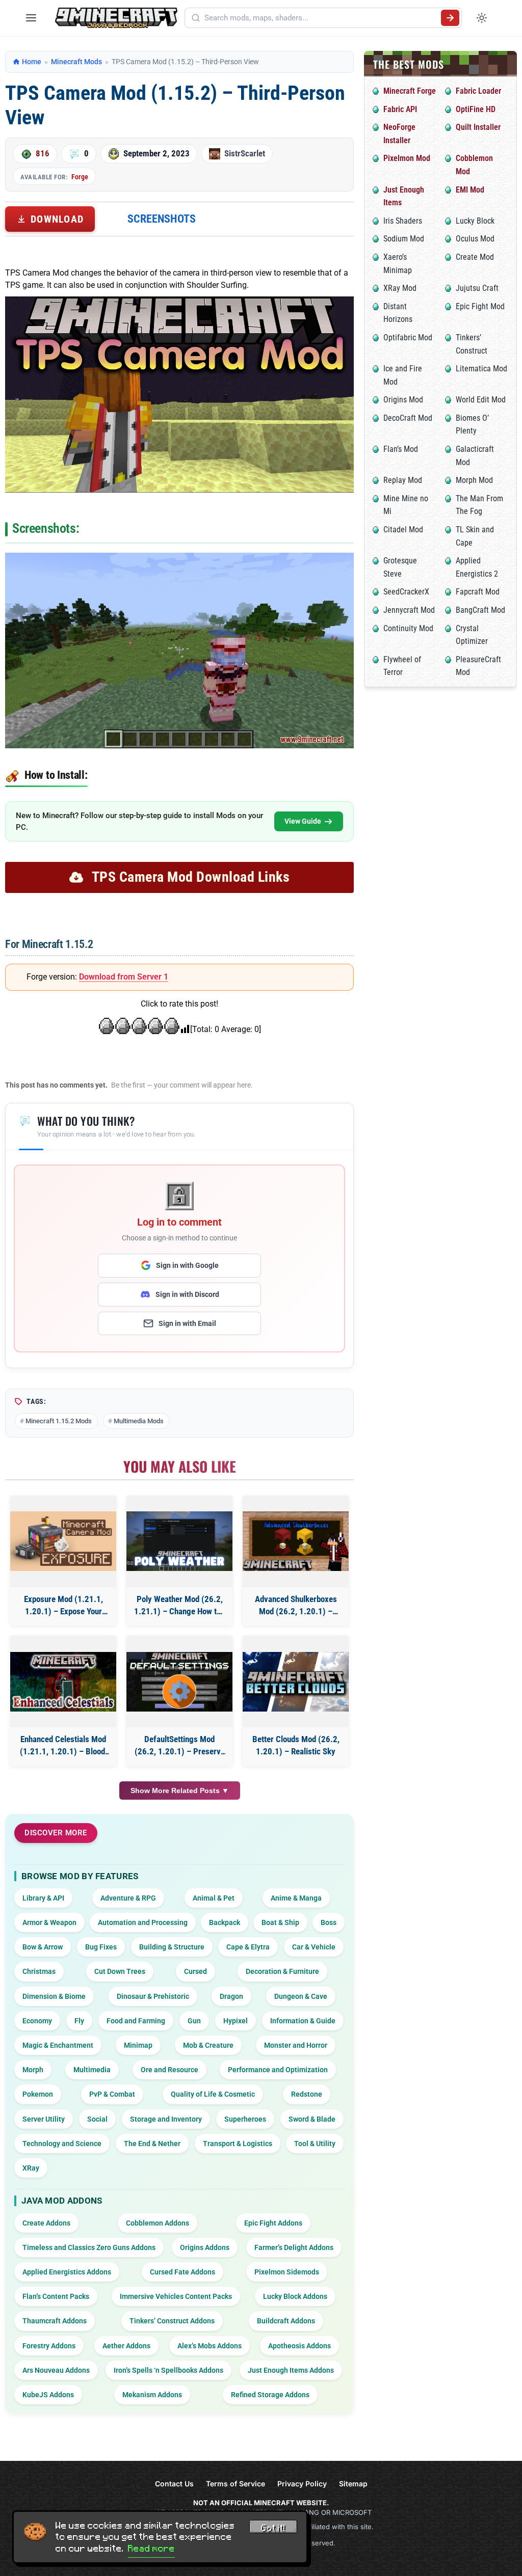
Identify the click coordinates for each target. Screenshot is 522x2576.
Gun (194, 2021)
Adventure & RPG (128, 1898)
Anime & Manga (296, 1898)
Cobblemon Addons (158, 2223)
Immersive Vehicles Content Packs (176, 2296)
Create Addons (46, 2223)
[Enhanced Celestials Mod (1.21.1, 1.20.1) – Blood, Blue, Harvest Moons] (63, 1682)
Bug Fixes (101, 1947)
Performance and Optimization (278, 2070)
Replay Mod (403, 480)
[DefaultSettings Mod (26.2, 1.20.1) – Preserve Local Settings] (179, 1682)
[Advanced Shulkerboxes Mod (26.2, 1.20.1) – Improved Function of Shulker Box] (296, 1541)
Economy (37, 2021)
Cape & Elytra (248, 1947)
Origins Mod (403, 400)
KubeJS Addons (48, 2395)
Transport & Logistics (238, 2144)
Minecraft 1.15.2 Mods (59, 1421)
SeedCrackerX (406, 592)
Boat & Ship (280, 1922)
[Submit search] (450, 18)
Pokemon (38, 2094)
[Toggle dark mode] (482, 18)
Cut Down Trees (120, 1971)
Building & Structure (172, 1947)
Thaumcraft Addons (55, 2321)
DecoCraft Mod (408, 418)
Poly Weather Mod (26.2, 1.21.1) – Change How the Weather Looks (179, 1606)
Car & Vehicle (314, 1947)
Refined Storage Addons (270, 2395)
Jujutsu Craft (477, 288)
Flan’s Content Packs (56, 2296)
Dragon (231, 1996)
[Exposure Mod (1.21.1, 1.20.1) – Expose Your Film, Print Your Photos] (63, 1541)
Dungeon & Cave (301, 1996)
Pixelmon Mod (407, 158)
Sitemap (353, 2484)
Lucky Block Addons (295, 2296)
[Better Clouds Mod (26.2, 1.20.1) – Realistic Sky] (296, 1682)
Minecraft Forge (410, 91)
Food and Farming (136, 2021)
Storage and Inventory (166, 2119)
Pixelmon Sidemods (287, 2272)
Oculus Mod (475, 239)
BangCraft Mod (480, 610)
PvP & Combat (112, 2094)
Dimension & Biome (54, 1996)
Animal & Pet (214, 1898)
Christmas (39, 1971)
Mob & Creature (208, 2045)
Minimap (138, 2045)
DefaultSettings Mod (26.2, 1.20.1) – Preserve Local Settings (180, 1746)
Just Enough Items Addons (291, 2370)
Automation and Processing (143, 1922)
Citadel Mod (403, 530)
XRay (31, 2168)
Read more (151, 2548)
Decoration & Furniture (282, 1971)
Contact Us (174, 2484)
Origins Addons (205, 2247)
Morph (33, 2070)
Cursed (195, 1971)
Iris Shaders (403, 221)
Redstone (307, 2094)
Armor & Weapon (49, 1922)
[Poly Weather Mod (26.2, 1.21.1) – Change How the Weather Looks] (179, 1541)
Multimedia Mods (139, 1421)
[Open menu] (31, 18)
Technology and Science (62, 2144)
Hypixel (236, 2021)
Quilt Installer (478, 127)
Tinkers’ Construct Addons (172, 2321)
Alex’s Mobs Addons (210, 2346)
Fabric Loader (478, 91)
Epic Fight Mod (480, 306)
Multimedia (92, 2070)
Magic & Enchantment (58, 2045)
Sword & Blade (312, 2119)
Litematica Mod (481, 369)
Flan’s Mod (401, 449)
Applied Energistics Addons (67, 2272)
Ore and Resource (169, 2070)
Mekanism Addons (152, 2395)
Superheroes (245, 2119)
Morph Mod (474, 480)
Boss (329, 1922)
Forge (80, 177)
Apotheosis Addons (299, 2346)
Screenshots (162, 219)
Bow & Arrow (43, 1947)
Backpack (225, 1922)
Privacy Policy (302, 2484)
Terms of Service (236, 2484)
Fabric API (400, 109)
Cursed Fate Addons (182, 2272)
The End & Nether (152, 2144)
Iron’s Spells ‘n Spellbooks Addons (168, 2370)
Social (97, 2119)
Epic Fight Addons (273, 2223)
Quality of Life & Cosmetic (213, 2094)
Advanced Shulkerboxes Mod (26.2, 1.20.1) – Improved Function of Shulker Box (296, 1606)
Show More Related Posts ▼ (180, 1791)
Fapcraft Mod (478, 592)
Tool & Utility (315, 2144)
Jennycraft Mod (409, 610)
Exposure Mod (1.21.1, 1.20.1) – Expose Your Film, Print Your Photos (63, 1606)
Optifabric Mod (408, 337)
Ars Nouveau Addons (56, 2370)
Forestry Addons (49, 2346)
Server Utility (44, 2119)
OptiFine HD (476, 109)
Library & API (43, 1898)
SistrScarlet (245, 153)
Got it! (273, 2528)
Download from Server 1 (124, 977)
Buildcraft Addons (286, 2321)
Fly (79, 2021)
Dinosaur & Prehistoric (153, 1996)
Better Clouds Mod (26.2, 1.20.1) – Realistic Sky (296, 1745)
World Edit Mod (481, 400)
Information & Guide (303, 2021)
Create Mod (475, 257)
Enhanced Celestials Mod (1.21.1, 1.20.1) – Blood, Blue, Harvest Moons (63, 1746)
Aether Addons (126, 2346)
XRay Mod (400, 288)
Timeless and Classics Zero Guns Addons (89, 2247)
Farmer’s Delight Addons (294, 2247)
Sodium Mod (404, 239)
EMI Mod (470, 190)
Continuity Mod (408, 628)
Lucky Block (475, 221)
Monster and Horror (296, 2045)
